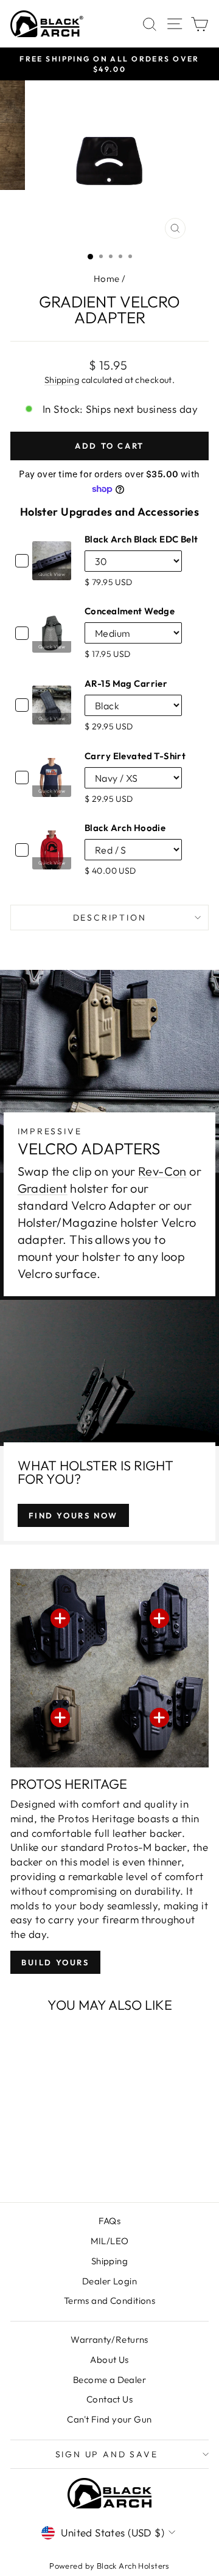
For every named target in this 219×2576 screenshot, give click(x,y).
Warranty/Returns (109, 2339)
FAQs (110, 2221)
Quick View (52, 574)
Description (110, 918)
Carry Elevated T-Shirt (135, 756)
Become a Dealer (109, 2380)
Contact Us (109, 2399)
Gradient (43, 1188)
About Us (109, 2360)
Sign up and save (107, 2454)
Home (107, 279)
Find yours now (73, 1515)
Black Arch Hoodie (125, 828)
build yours (55, 1962)
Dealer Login (109, 2281)
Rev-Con (162, 1171)
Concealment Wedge (130, 611)
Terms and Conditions (110, 2301)
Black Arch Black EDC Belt (141, 539)
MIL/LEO (110, 2241)
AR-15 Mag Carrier (126, 683)
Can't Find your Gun (109, 2419)
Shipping (62, 380)
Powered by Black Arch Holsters (109, 2566)
